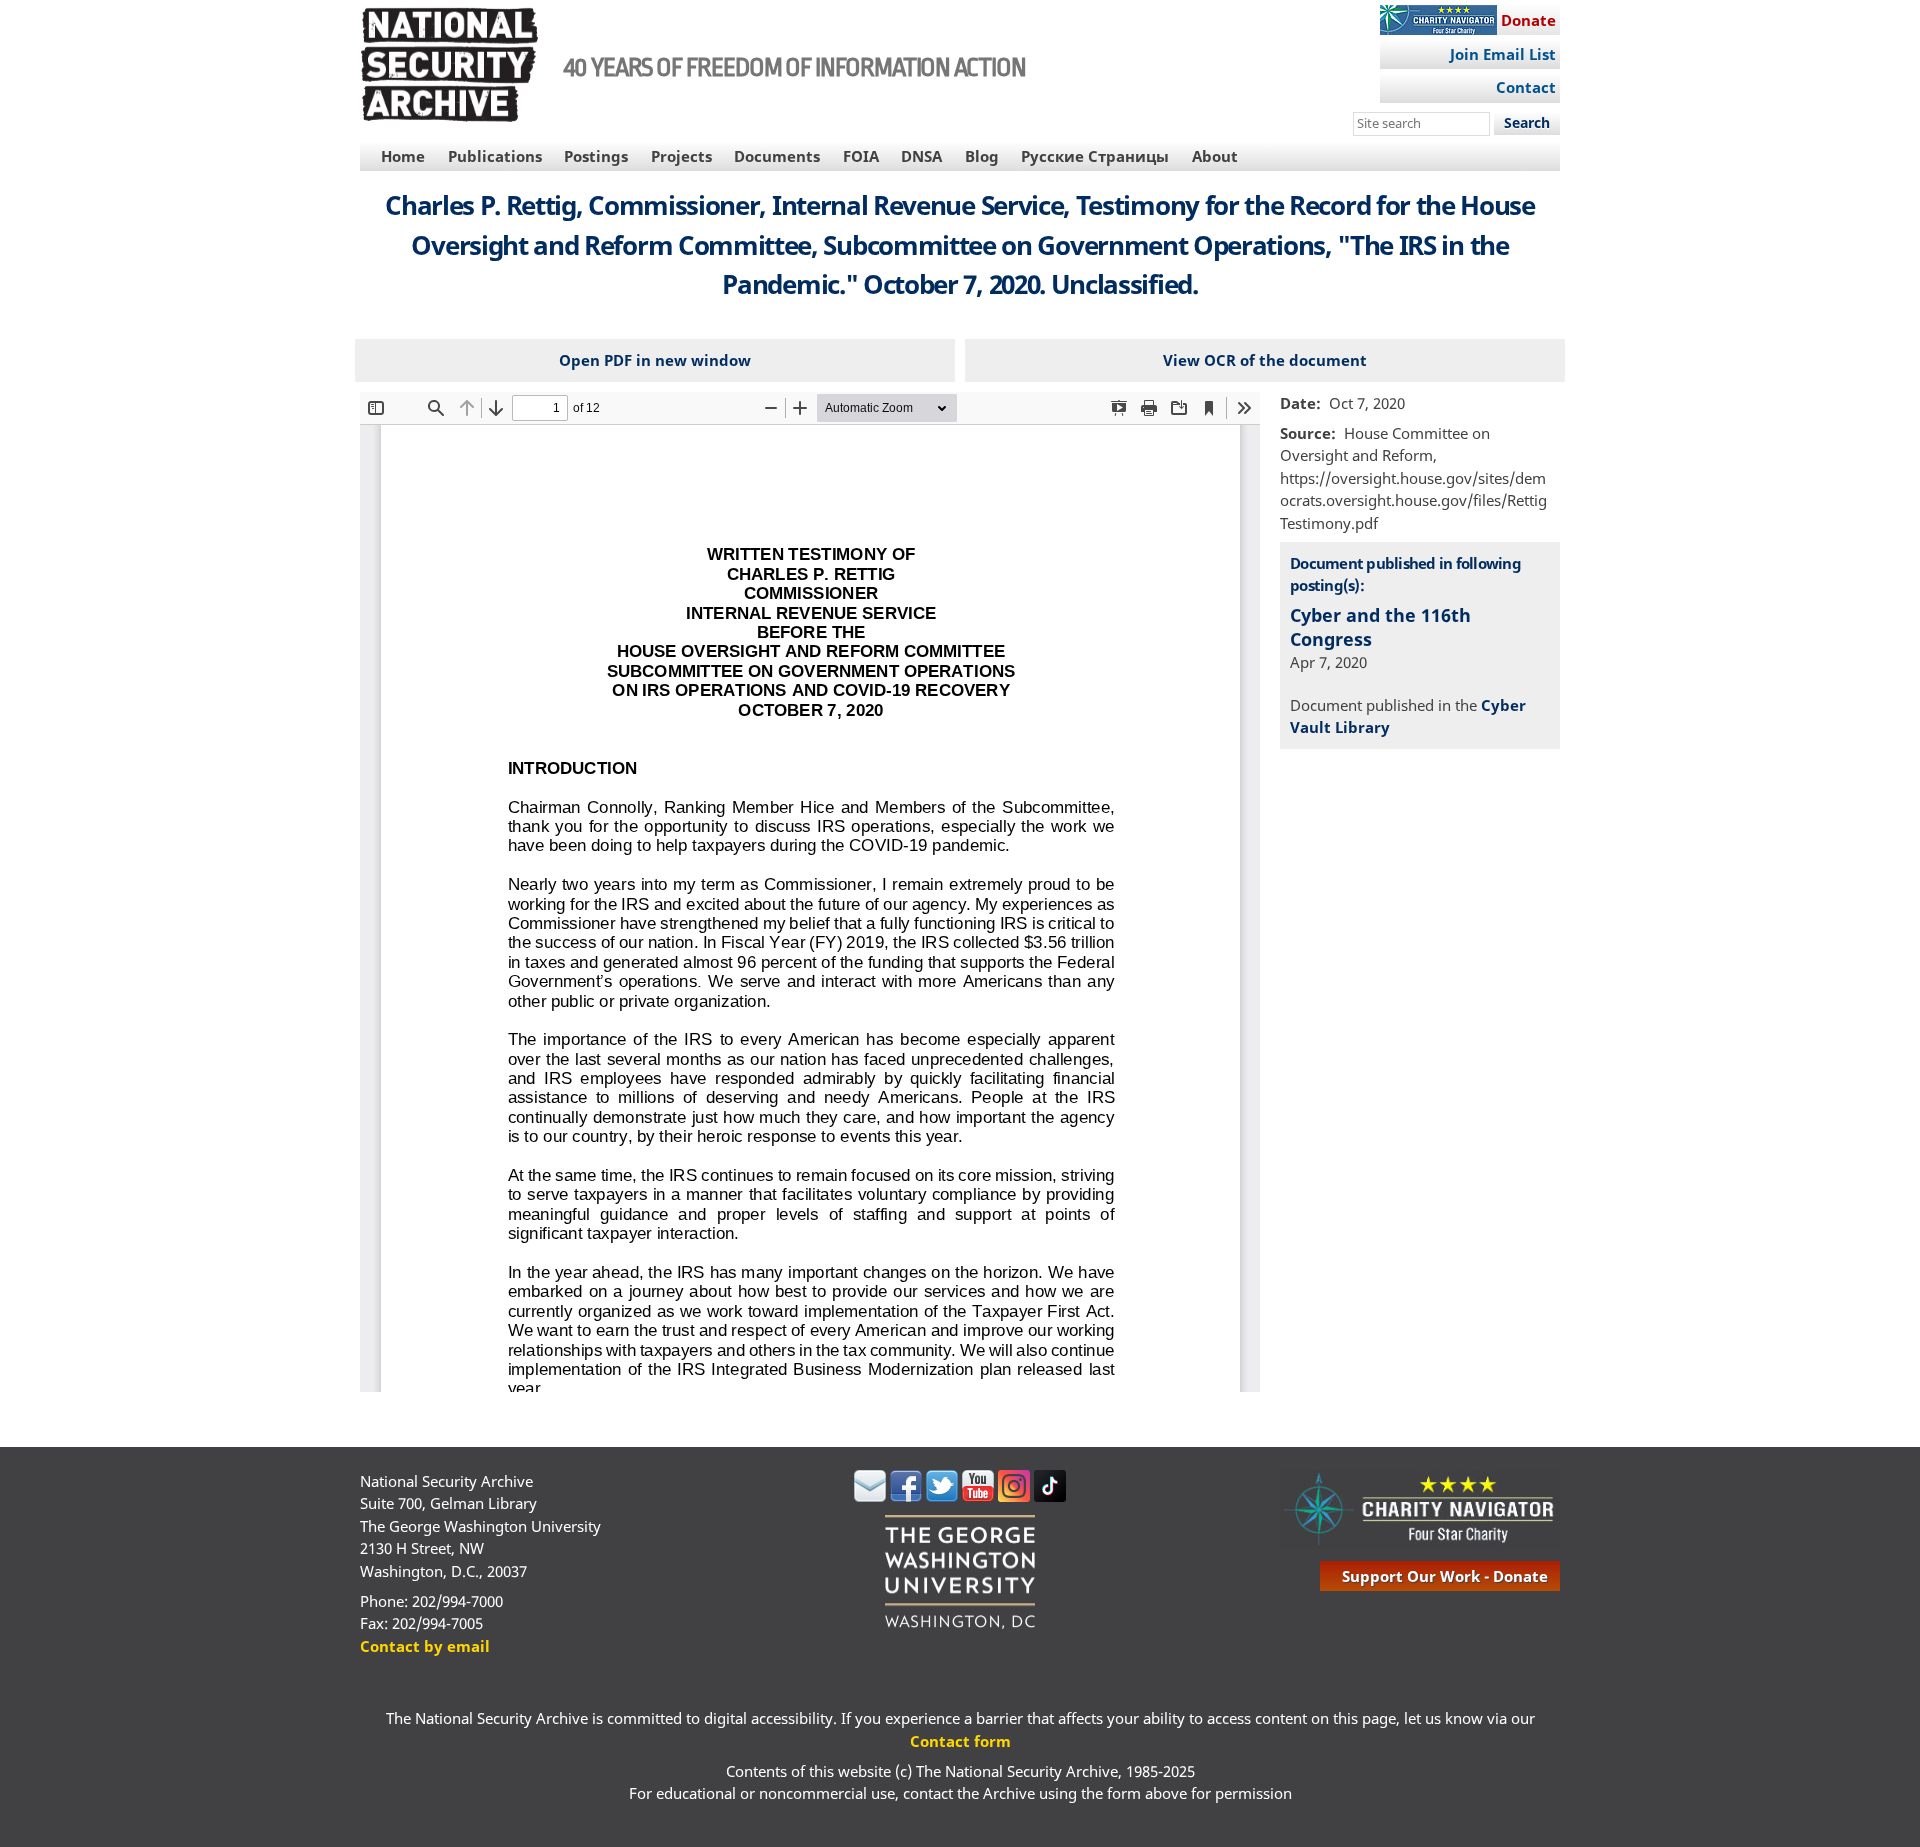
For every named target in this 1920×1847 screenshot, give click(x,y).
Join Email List (1503, 54)
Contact (1526, 87)
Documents (777, 156)
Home (403, 156)
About (1215, 156)
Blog (982, 156)
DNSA (921, 156)
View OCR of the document (1265, 360)
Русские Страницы (1095, 156)
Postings (596, 156)
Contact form (960, 1741)
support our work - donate (1445, 1576)
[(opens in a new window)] (870, 1496)
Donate (1528, 20)
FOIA (861, 156)
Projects (681, 156)
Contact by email (425, 1646)
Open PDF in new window (655, 360)
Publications (495, 156)
